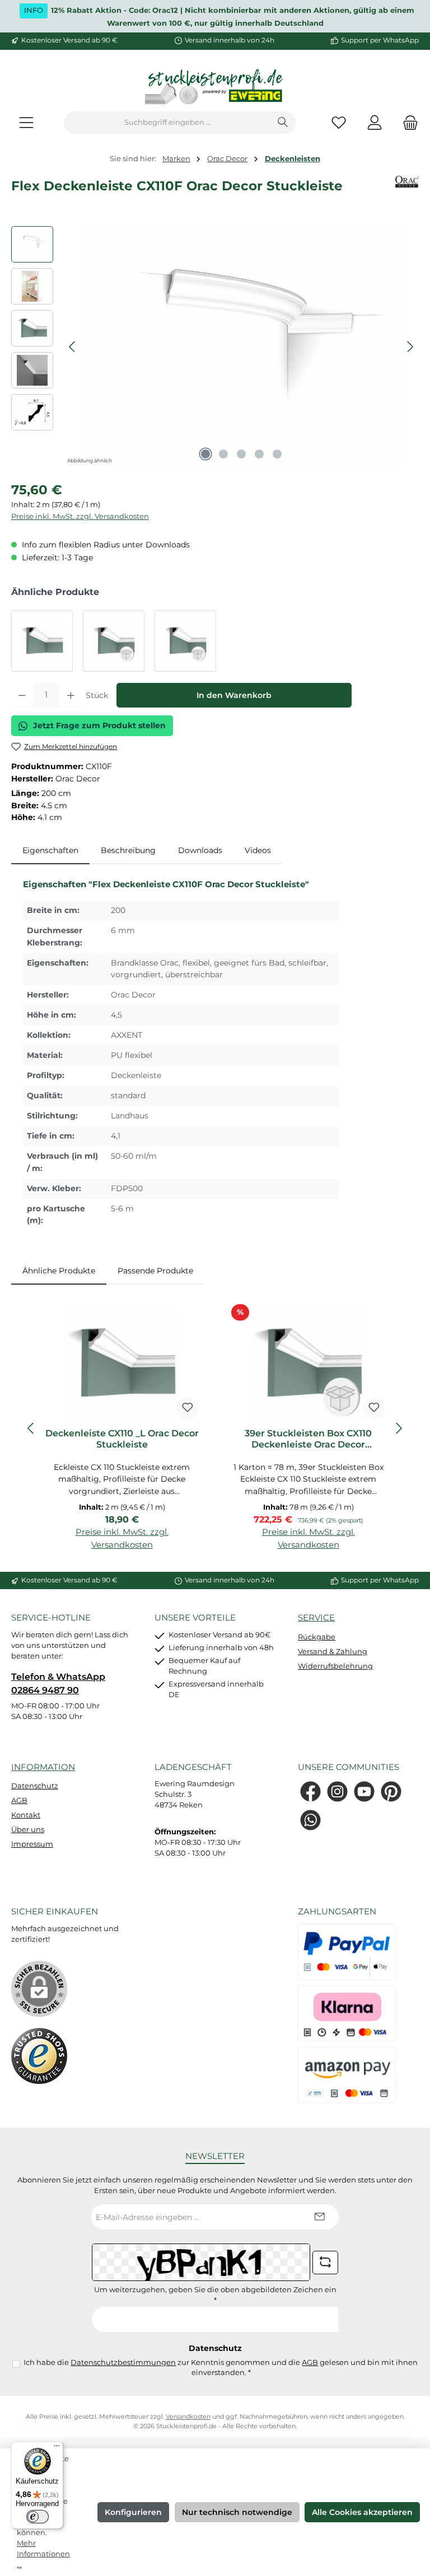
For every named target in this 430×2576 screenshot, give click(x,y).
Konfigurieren (133, 2512)
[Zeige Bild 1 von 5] (205, 454)
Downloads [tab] (200, 850)
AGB (19, 1800)
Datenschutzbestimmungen (123, 2362)
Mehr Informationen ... (43, 2554)
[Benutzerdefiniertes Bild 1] (39, 2056)
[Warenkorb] (407, 123)
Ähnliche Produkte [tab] (59, 1271)
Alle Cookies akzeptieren (362, 2512)
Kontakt (26, 1815)
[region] (215, 346)
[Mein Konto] (375, 123)
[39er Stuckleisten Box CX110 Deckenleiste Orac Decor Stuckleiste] (114, 641)
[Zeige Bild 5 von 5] (277, 454)
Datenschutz (35, 1786)
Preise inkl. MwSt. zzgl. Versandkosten (80, 516)
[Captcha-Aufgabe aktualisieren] (325, 2263)
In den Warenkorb (234, 695)
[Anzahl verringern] (22, 695)
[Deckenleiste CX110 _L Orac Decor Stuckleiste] (42, 641)
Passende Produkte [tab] (155, 1271)
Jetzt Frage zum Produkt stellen (99, 725)
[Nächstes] (410, 347)
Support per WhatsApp (380, 40)
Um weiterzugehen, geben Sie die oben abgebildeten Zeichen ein (215, 2295)
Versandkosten (188, 2417)
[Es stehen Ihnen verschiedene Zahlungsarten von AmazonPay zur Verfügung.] (347, 2075)
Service (316, 1617)
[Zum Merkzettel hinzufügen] (188, 1408)
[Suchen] (283, 123)
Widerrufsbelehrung (335, 1666)
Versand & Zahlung (333, 1652)
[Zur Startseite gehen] (215, 88)
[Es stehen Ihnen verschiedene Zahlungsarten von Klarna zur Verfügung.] (347, 2013)
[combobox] (167, 123)
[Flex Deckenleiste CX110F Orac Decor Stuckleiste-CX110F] (242, 346)
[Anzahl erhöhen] (71, 695)
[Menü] (26, 123)
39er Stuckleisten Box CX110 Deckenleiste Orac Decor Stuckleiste (308, 1439)
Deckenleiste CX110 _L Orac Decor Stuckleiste (122, 1439)
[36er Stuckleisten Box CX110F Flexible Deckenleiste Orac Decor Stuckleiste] (185, 641)
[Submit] (319, 2217)
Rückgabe (317, 1637)
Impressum (32, 1844)
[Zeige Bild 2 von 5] (223, 454)
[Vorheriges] (73, 347)
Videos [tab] (258, 850)
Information (43, 1767)
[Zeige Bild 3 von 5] (241, 454)
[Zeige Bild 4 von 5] (259, 454)
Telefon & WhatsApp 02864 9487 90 (58, 1683)
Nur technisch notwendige (237, 2512)
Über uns (28, 1830)
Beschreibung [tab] (128, 850)
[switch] (38, 2517)
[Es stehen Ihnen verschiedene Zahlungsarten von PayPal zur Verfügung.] (347, 1952)
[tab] (50, 851)
